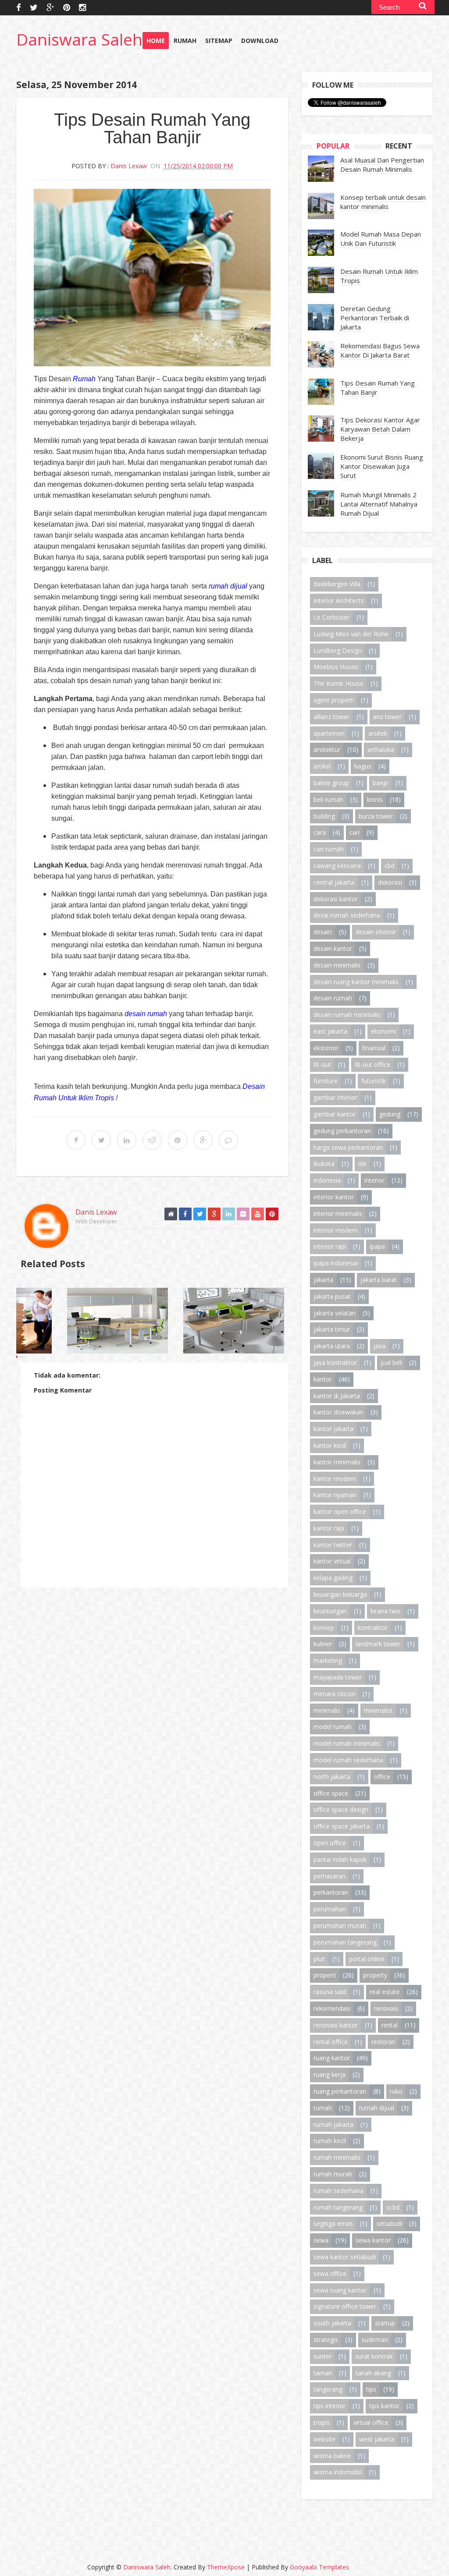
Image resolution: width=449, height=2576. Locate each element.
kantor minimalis (337, 1462)
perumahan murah (340, 1926)
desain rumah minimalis (347, 1015)
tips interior (330, 2406)
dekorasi (390, 882)
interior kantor (334, 1197)
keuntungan (330, 1611)
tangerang (328, 2389)
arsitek (378, 733)
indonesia (327, 1180)
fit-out (322, 1065)
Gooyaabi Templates (319, 2567)
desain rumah (333, 998)
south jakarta (332, 2323)
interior (374, 1180)
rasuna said (330, 1992)
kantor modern (335, 1479)
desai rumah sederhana (347, 915)
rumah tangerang (338, 2207)
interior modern (336, 1230)
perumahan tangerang (345, 1942)
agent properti (334, 700)
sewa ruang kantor (340, 2290)
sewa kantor (373, 2240)
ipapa (377, 1246)
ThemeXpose (226, 2567)
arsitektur (327, 749)
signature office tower (345, 2306)
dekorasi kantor (336, 899)
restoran (383, 2042)
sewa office (330, 2273)
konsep (324, 1628)
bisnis (375, 799)
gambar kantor (335, 1114)
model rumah (333, 1727)
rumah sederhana (339, 2191)
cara (320, 832)
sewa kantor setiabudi (345, 2257)
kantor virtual (332, 1561)
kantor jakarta (333, 1429)
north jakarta (332, 1777)
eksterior (326, 1048)
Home (156, 41)
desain (323, 932)
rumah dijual (377, 2108)
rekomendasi (332, 2008)
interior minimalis (338, 1214)
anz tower (387, 717)
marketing (328, 1660)
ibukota (324, 1164)
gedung (390, 1114)
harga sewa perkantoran (348, 1147)
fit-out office (372, 1065)
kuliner (323, 1644)
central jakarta (334, 882)
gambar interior (335, 1097)
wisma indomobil (338, 2472)
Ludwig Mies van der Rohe (351, 634)
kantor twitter (333, 1545)
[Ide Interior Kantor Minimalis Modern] (144, 1321)
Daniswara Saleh (79, 39)
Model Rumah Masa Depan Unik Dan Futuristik (381, 239)
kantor (323, 1379)
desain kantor (333, 948)
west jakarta (377, 2439)
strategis (326, 2340)
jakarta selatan (335, 1313)
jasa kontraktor (335, 1362)
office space (331, 1793)
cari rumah (329, 849)
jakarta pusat (332, 1296)
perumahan (330, 1909)
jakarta (323, 1280)
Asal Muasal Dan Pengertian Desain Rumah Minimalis (382, 165)
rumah (323, 2108)
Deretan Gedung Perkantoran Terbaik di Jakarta (375, 318)
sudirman (375, 2340)
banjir (381, 783)
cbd (390, 866)
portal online (367, 1959)
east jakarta (330, 1031)
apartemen (329, 733)
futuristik (374, 1081)
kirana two (385, 1611)
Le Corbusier (331, 617)
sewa (321, 2240)
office (382, 1777)
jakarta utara (332, 1346)
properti (325, 1975)
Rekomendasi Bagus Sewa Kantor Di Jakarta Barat (380, 350)
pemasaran (330, 1876)
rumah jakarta (333, 2124)
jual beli (391, 1362)
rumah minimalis (337, 2157)
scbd (393, 2207)
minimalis (327, 1710)
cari (355, 832)
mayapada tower (338, 1677)
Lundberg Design (338, 650)
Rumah (185, 41)
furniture (326, 1081)
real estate (385, 1992)
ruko (396, 2091)
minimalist (378, 1710)
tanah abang (373, 2373)
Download (260, 41)
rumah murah (333, 2174)
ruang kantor (332, 2058)
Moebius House (336, 667)
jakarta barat (379, 1280)
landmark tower (378, 1644)
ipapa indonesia (336, 1263)
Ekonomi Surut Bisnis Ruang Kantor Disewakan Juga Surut (382, 466)
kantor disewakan (339, 1412)
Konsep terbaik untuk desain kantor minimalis (383, 202)
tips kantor (384, 2406)
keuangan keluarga (340, 1594)
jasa (380, 1346)
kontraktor (373, 1628)
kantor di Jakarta (337, 1396)
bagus (363, 766)
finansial (374, 1048)
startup (385, 2323)
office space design (341, 1809)
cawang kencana (337, 866)
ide (362, 1164)
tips (371, 2389)
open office (330, 1843)
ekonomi (383, 1031)
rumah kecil (330, 2141)
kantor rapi (329, 1528)
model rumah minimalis (347, 1743)
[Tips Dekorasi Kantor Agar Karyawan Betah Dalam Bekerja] (260, 1321)
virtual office (371, 2422)
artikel (322, 766)
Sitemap (219, 41)
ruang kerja (330, 2075)
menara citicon (335, 1694)
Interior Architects (339, 601)
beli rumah (328, 799)
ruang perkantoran (340, 2091)
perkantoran (331, 1892)
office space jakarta (342, 1826)
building (324, 816)
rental (390, 2025)
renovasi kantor (336, 2025)
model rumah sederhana (348, 1760)
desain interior (376, 932)
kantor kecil (330, 1445)
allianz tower (331, 717)
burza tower (376, 816)
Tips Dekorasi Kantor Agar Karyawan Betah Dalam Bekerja (380, 429)
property (375, 1975)
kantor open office (340, 1511)
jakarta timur (332, 1329)
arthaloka (381, 749)
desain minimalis (337, 965)
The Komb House (339, 683)
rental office (331, 2042)
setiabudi (389, 2223)
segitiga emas (333, 2223)
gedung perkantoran (342, 1131)
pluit (319, 1959)
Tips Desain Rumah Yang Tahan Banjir (378, 388)
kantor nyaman (335, 1495)
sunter (322, 2356)
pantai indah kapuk (340, 1859)
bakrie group (331, 783)
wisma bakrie (332, 2456)
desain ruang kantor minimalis (356, 982)
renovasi (386, 2008)
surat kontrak (374, 2356)
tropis (322, 2422)
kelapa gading (333, 1578)
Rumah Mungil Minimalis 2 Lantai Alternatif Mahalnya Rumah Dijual (379, 504)
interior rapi (330, 1246)
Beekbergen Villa (337, 584)
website (324, 2439)
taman (323, 2373)
